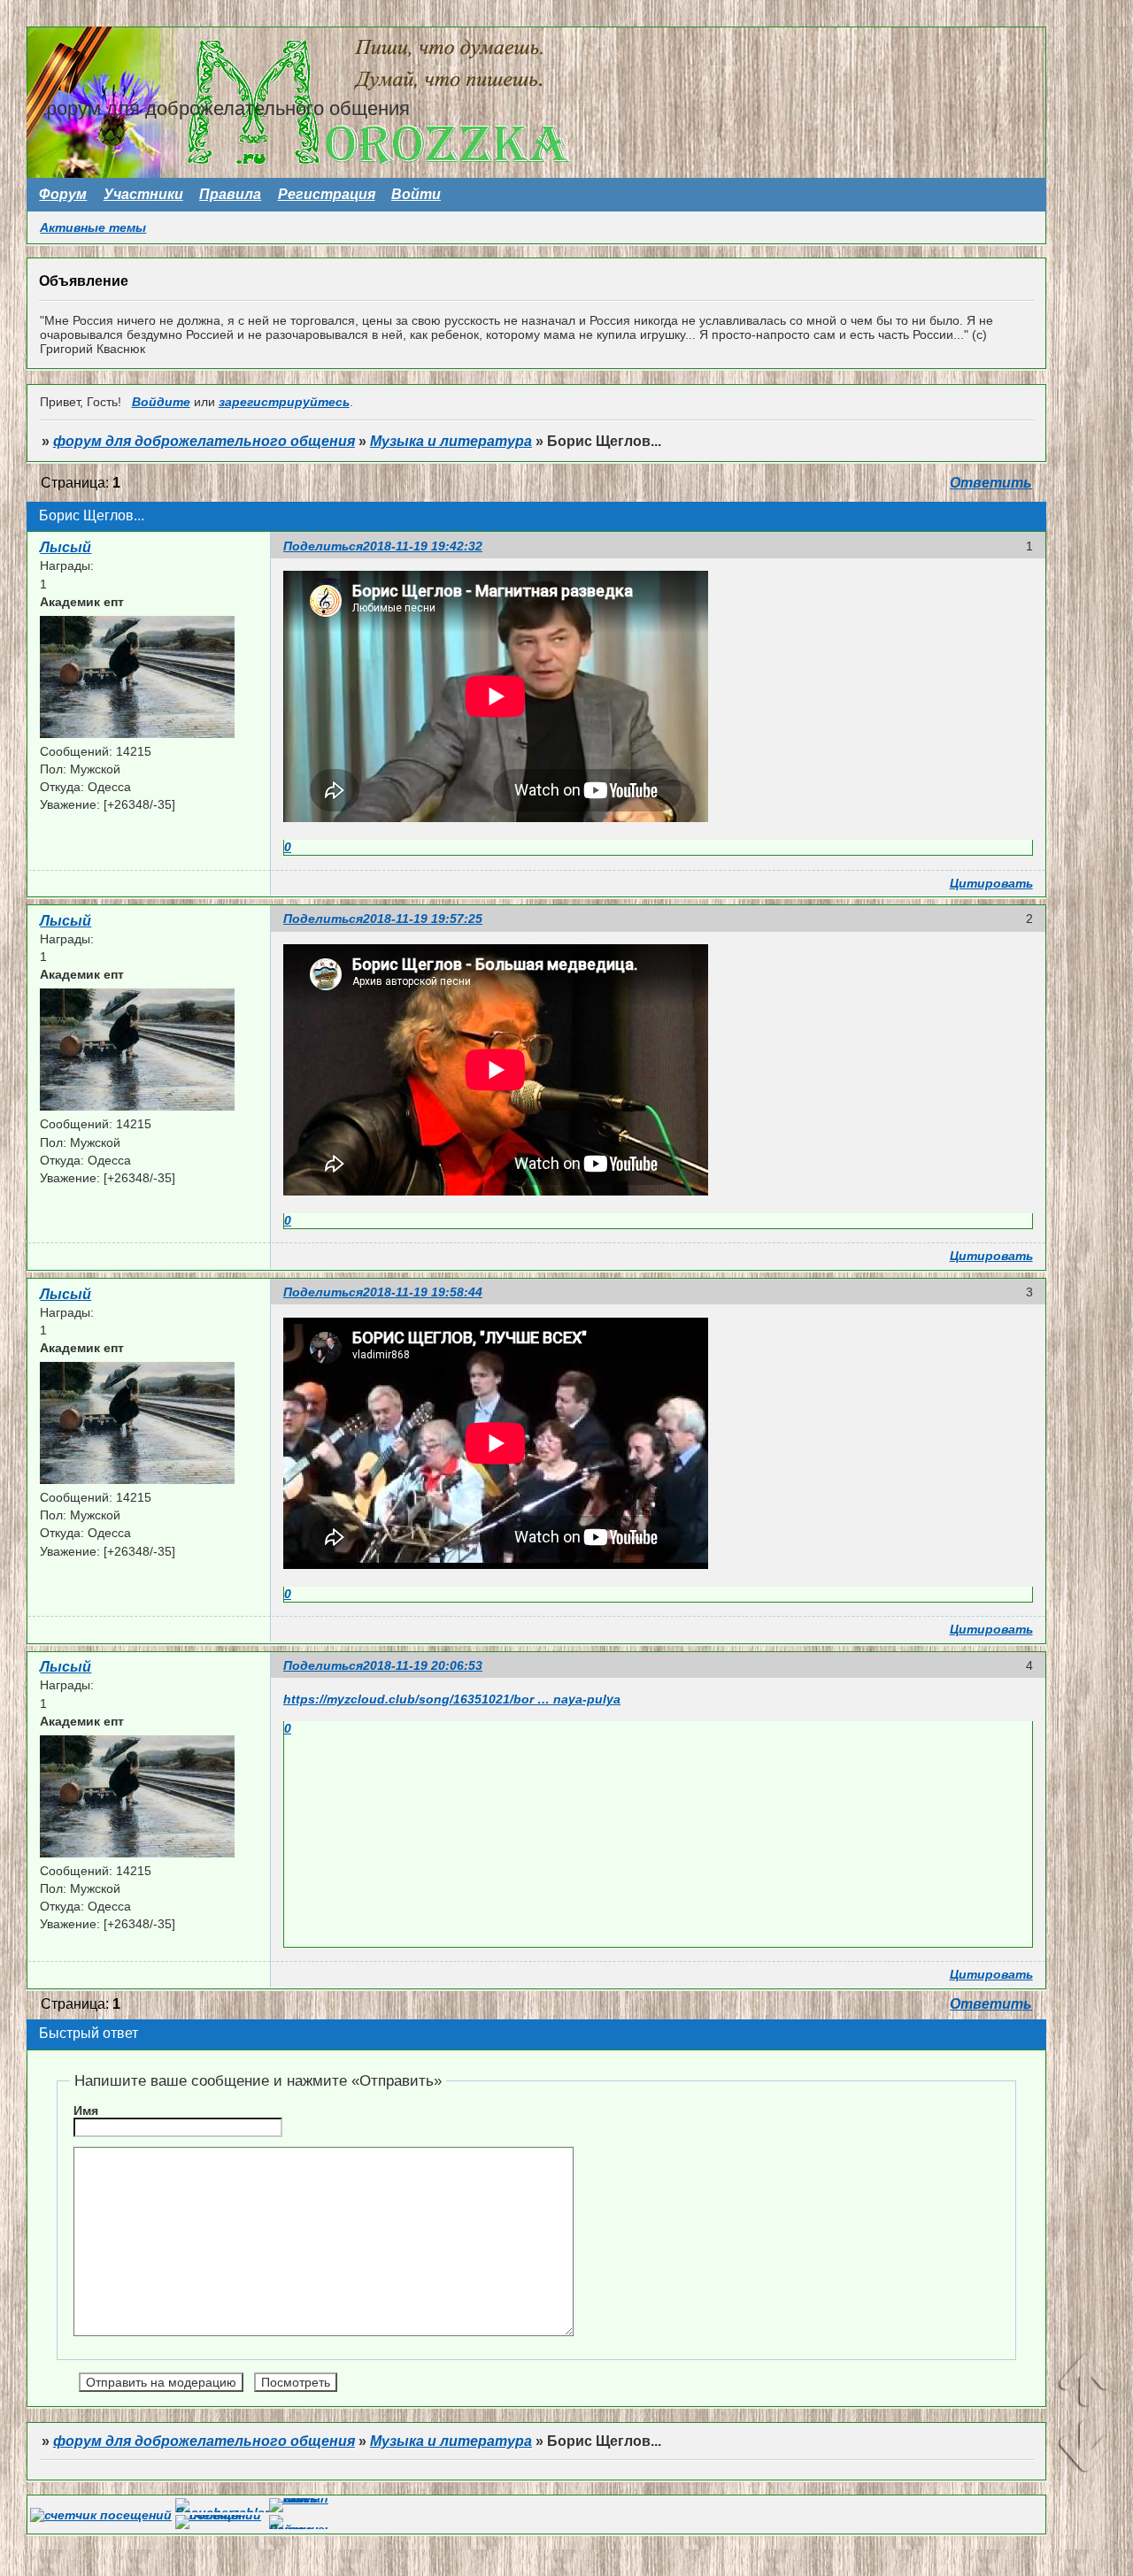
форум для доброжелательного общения (204, 441)
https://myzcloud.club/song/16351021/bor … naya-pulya (452, 1699)
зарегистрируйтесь (284, 402)
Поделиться (323, 546)
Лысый (66, 547)
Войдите (161, 402)
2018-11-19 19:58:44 (423, 1292)
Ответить (991, 483)
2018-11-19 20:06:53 (423, 1665)
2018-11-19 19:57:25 (423, 919)
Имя (86, 2111)
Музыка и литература (451, 441)
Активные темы (93, 227)
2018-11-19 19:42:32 (423, 546)
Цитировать (991, 883)
